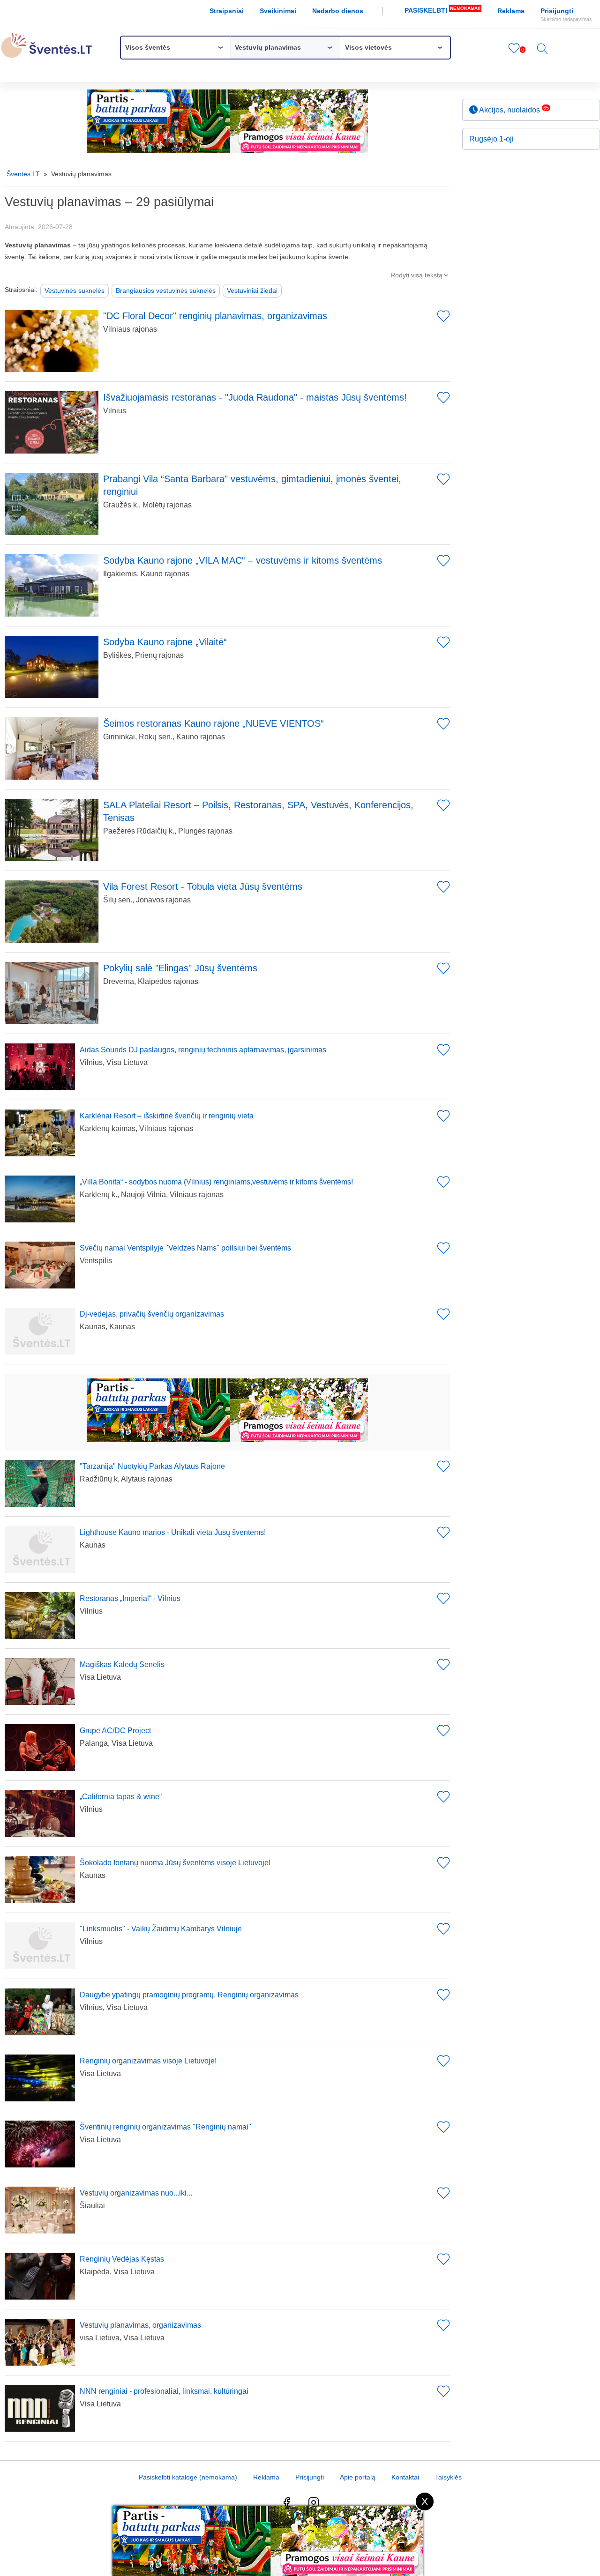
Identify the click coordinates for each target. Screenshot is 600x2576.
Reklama (511, 11)
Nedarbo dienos (338, 11)
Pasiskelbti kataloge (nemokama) (188, 2477)
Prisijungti (566, 15)
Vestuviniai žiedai (252, 290)
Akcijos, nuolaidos (513, 109)
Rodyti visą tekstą (420, 275)
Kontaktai (405, 2477)
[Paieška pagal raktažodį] (542, 52)
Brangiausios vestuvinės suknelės (166, 290)
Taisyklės (448, 2477)
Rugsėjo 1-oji (491, 139)
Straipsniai (227, 11)
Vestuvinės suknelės (75, 290)
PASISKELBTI (442, 10)
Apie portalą (358, 2477)
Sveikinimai (278, 11)
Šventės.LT (23, 174)
